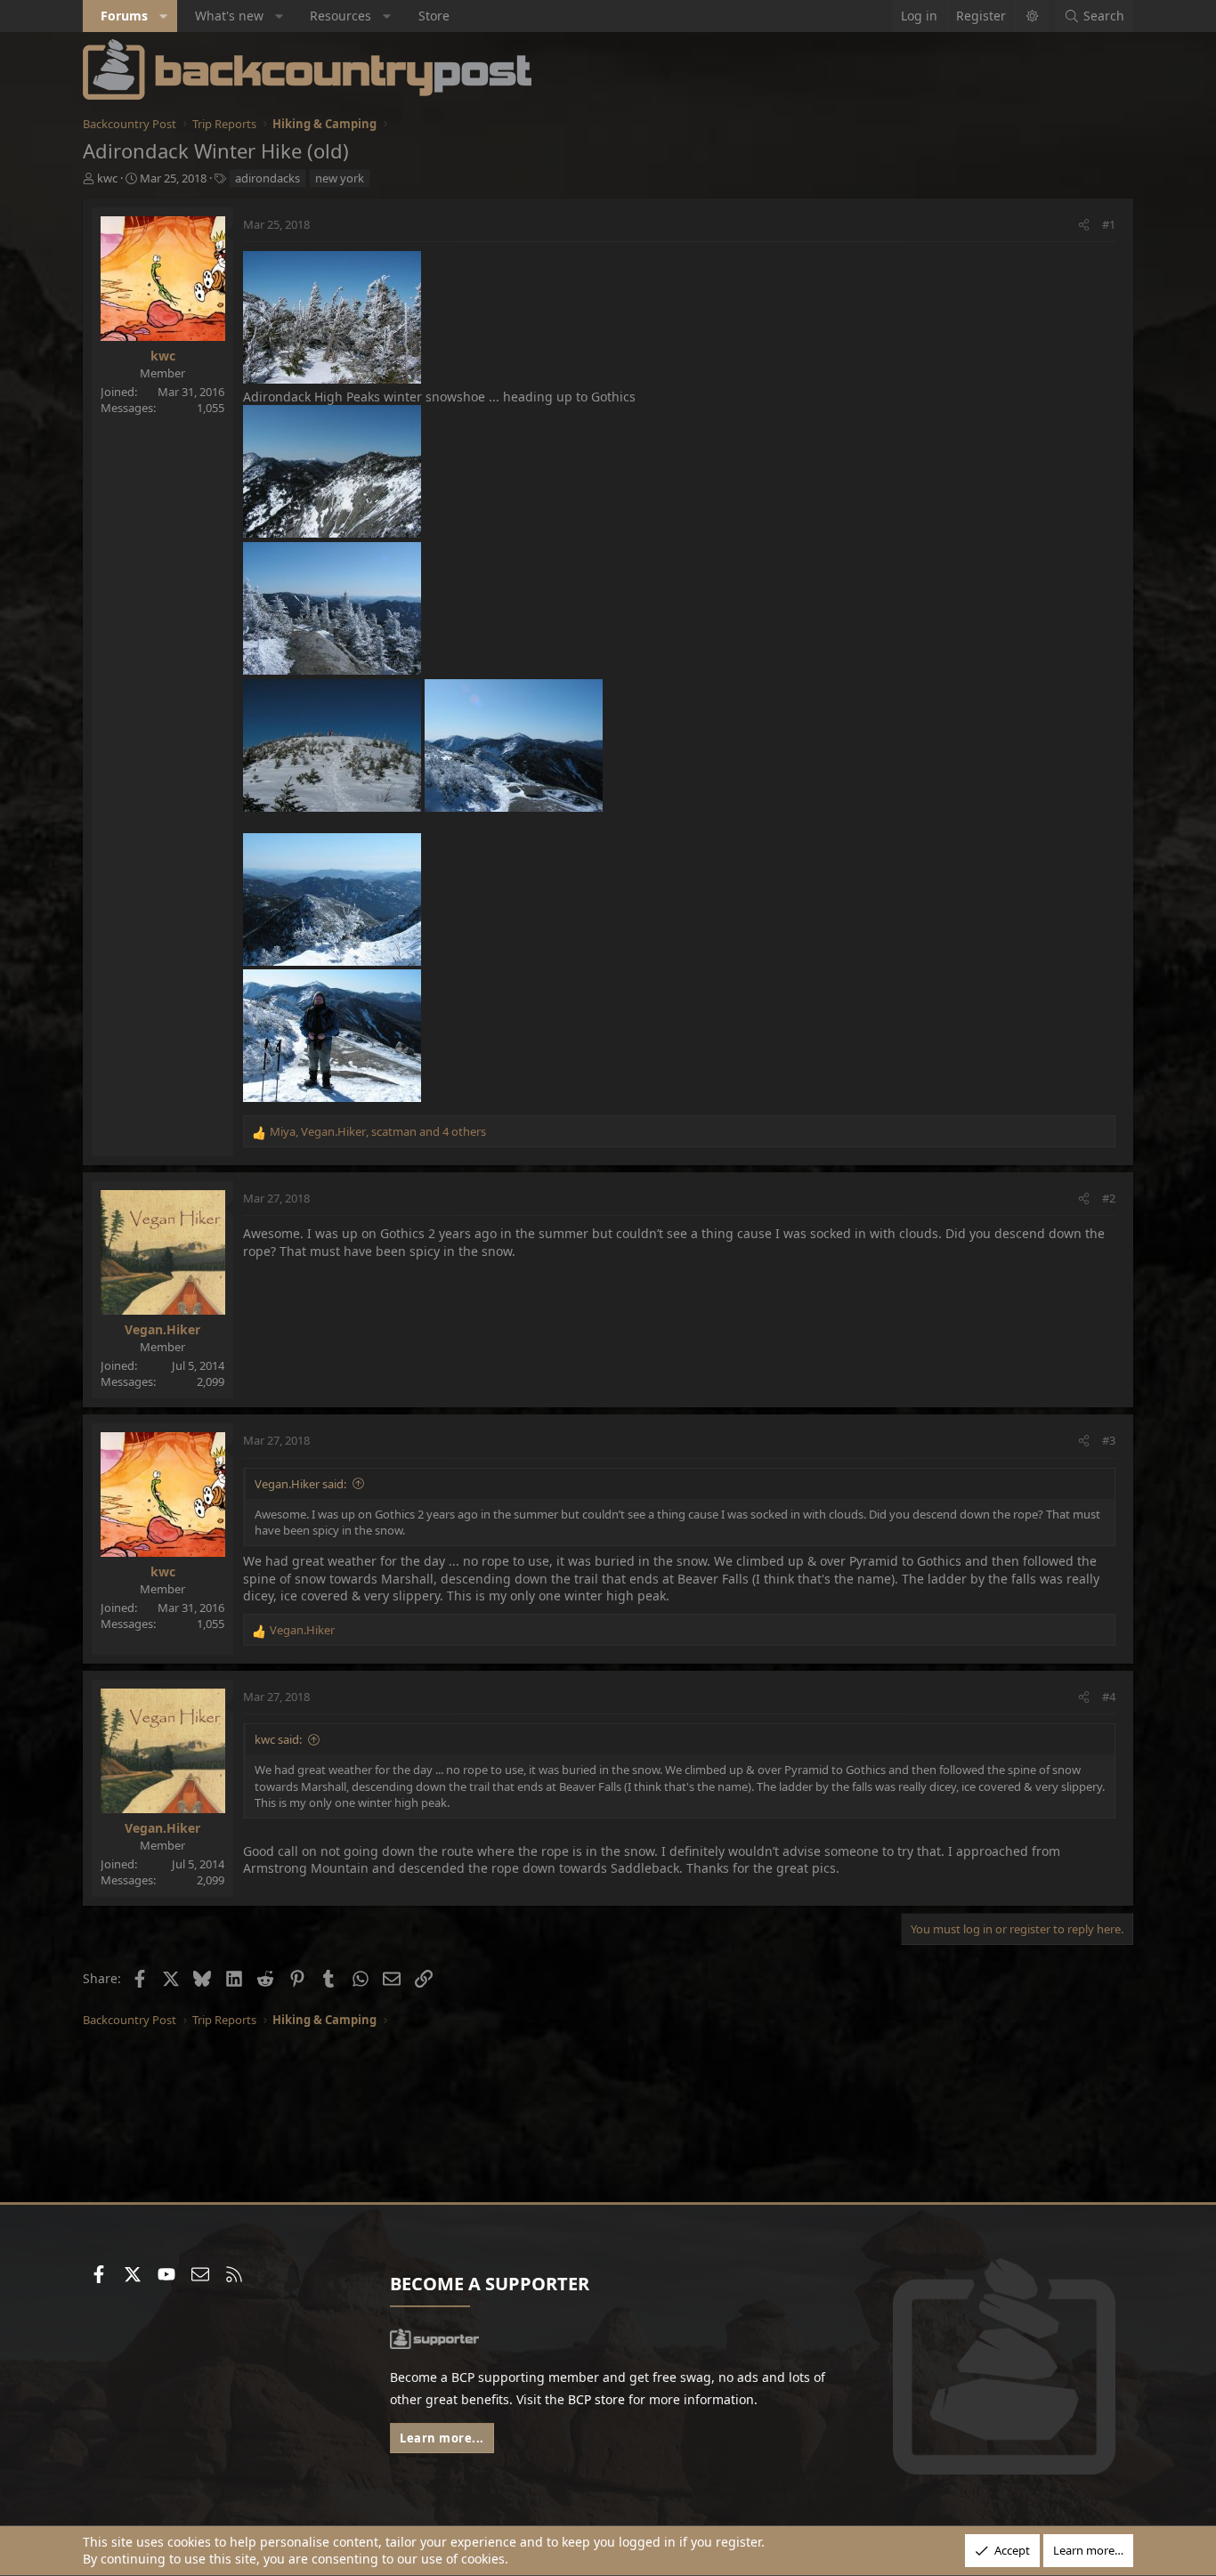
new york (340, 178)
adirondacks (268, 178)
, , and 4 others (378, 1131)
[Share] (1084, 224)
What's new (229, 16)
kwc (107, 178)
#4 (1109, 1697)
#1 (1109, 224)
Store (434, 16)
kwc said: (278, 1739)
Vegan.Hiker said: (300, 1484)
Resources (340, 16)
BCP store (596, 2399)
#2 (1109, 1198)
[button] (164, 16)
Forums (124, 16)
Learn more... (442, 2438)
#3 (1109, 1440)
